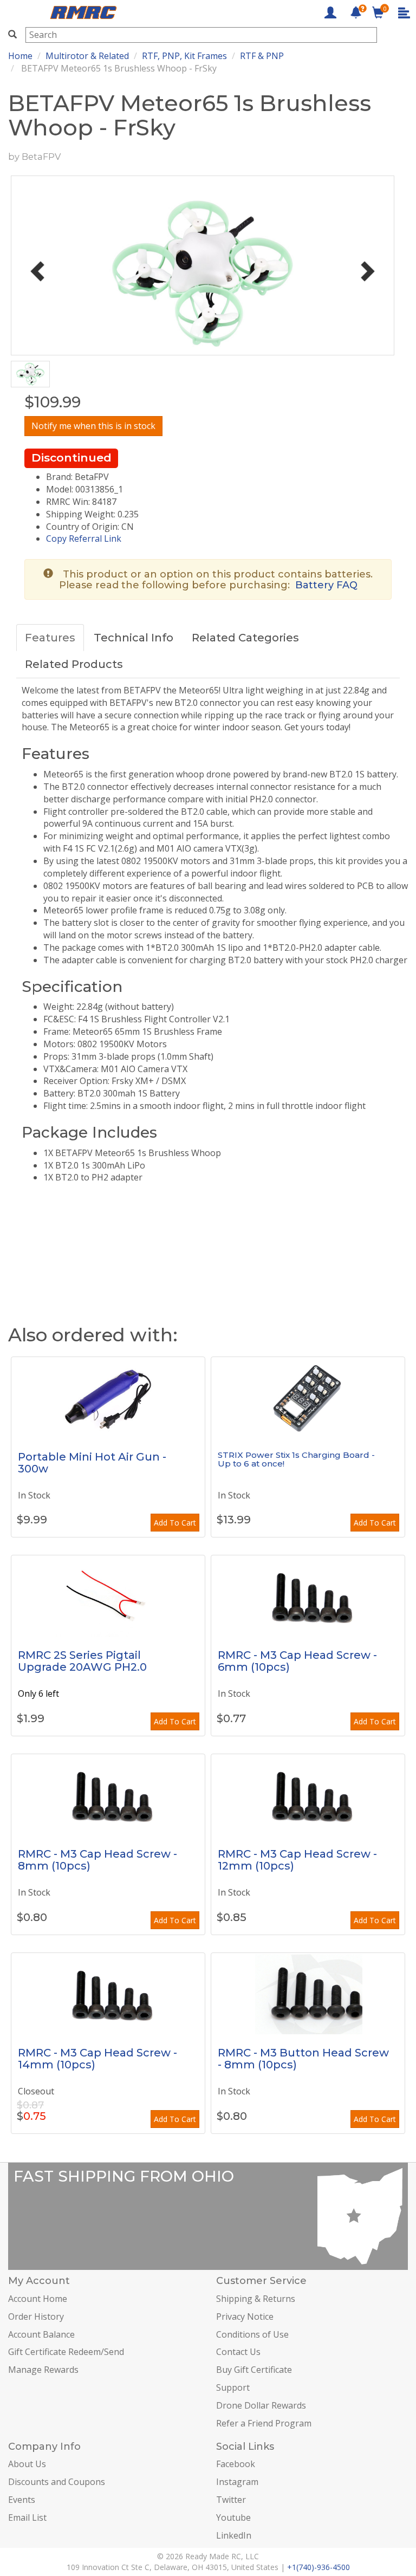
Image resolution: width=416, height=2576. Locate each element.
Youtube (233, 2517)
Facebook (236, 2464)
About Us (27, 2464)
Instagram (237, 2482)
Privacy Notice (245, 2317)
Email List (27, 2517)
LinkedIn (234, 2535)
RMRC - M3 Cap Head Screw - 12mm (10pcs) (297, 1860)
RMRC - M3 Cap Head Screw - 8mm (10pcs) (97, 1860)
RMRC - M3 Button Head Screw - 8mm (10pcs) (303, 2059)
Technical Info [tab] (134, 638)
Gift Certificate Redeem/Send (66, 2352)
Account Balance (41, 2334)
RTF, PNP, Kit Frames (184, 56)
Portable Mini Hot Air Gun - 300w (92, 1463)
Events (22, 2500)
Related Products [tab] (74, 664)
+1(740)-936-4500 (318, 2567)
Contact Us (238, 2352)
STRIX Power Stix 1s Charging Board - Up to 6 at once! (296, 1459)
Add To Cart (175, 1523)
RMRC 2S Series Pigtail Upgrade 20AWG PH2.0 (82, 1661)
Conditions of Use (252, 2334)
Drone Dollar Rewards (261, 2405)
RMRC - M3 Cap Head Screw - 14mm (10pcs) (97, 2059)
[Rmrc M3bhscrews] (308, 1994)
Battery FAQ (326, 585)
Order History (36, 2317)
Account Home (38, 2299)
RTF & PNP (262, 56)
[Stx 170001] (308, 1398)
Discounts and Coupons (57, 2482)
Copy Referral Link (84, 538)
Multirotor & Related (87, 56)
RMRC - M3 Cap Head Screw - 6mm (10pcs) (297, 1661)
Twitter (231, 2500)
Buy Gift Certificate (254, 2370)
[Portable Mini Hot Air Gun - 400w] (108, 1398)
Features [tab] (50, 638)
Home (20, 56)
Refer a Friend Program (264, 2423)
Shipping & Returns (256, 2299)
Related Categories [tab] (245, 638)
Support (233, 2387)
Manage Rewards (43, 2370)
